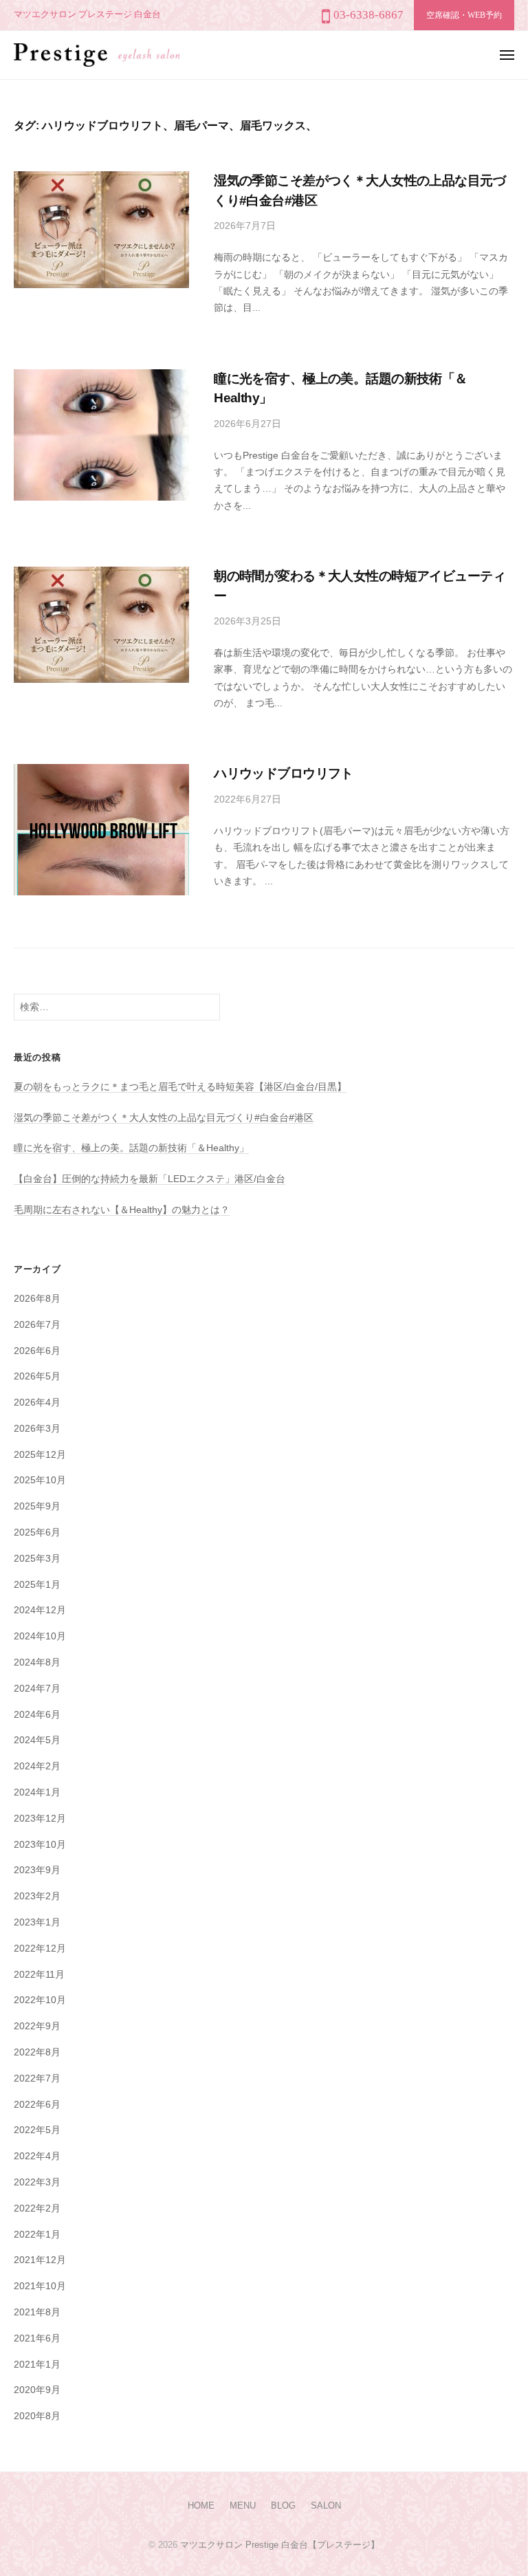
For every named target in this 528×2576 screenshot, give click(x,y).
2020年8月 (37, 2416)
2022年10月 (40, 2000)
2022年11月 (39, 1975)
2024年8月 (37, 1662)
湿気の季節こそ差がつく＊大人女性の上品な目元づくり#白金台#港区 (164, 1118)
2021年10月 (40, 2286)
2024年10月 (40, 1636)
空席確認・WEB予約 (464, 15)
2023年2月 (37, 1896)
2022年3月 (37, 2182)
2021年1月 (37, 2365)
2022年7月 (37, 2078)
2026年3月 (37, 1429)
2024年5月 (37, 1740)
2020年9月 (37, 2390)
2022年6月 (37, 2105)
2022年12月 (40, 1949)
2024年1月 (37, 1792)
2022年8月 (37, 2052)
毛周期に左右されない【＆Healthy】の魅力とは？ (122, 1210)
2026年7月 (37, 1325)
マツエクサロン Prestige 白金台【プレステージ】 (280, 2545)
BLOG (283, 2506)
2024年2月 (37, 1766)
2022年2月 (37, 2208)
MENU (243, 2506)
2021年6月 (37, 2338)
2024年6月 (37, 1715)
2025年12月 (40, 1455)
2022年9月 (37, 2026)
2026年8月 (37, 1299)
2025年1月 (37, 1585)
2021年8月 (37, 2312)
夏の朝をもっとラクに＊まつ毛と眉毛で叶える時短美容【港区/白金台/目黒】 (180, 1087)
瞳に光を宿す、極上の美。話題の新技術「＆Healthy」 (131, 1148)
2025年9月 (37, 1506)
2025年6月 (37, 1532)
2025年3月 (37, 1559)
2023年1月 (37, 1922)
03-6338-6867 (368, 15)
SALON (326, 2506)
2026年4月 (37, 1402)
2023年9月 (37, 1870)
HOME (201, 2506)
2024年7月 (37, 1689)
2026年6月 (37, 1351)
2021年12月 (40, 2260)
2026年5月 (37, 1376)
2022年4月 (37, 2156)
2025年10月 (40, 1480)
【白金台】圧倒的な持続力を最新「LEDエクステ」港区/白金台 (150, 1179)
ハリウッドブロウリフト (284, 773)
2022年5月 (37, 2130)
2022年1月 (37, 2235)
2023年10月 (40, 1845)
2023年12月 (40, 1819)
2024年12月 (40, 1610)
